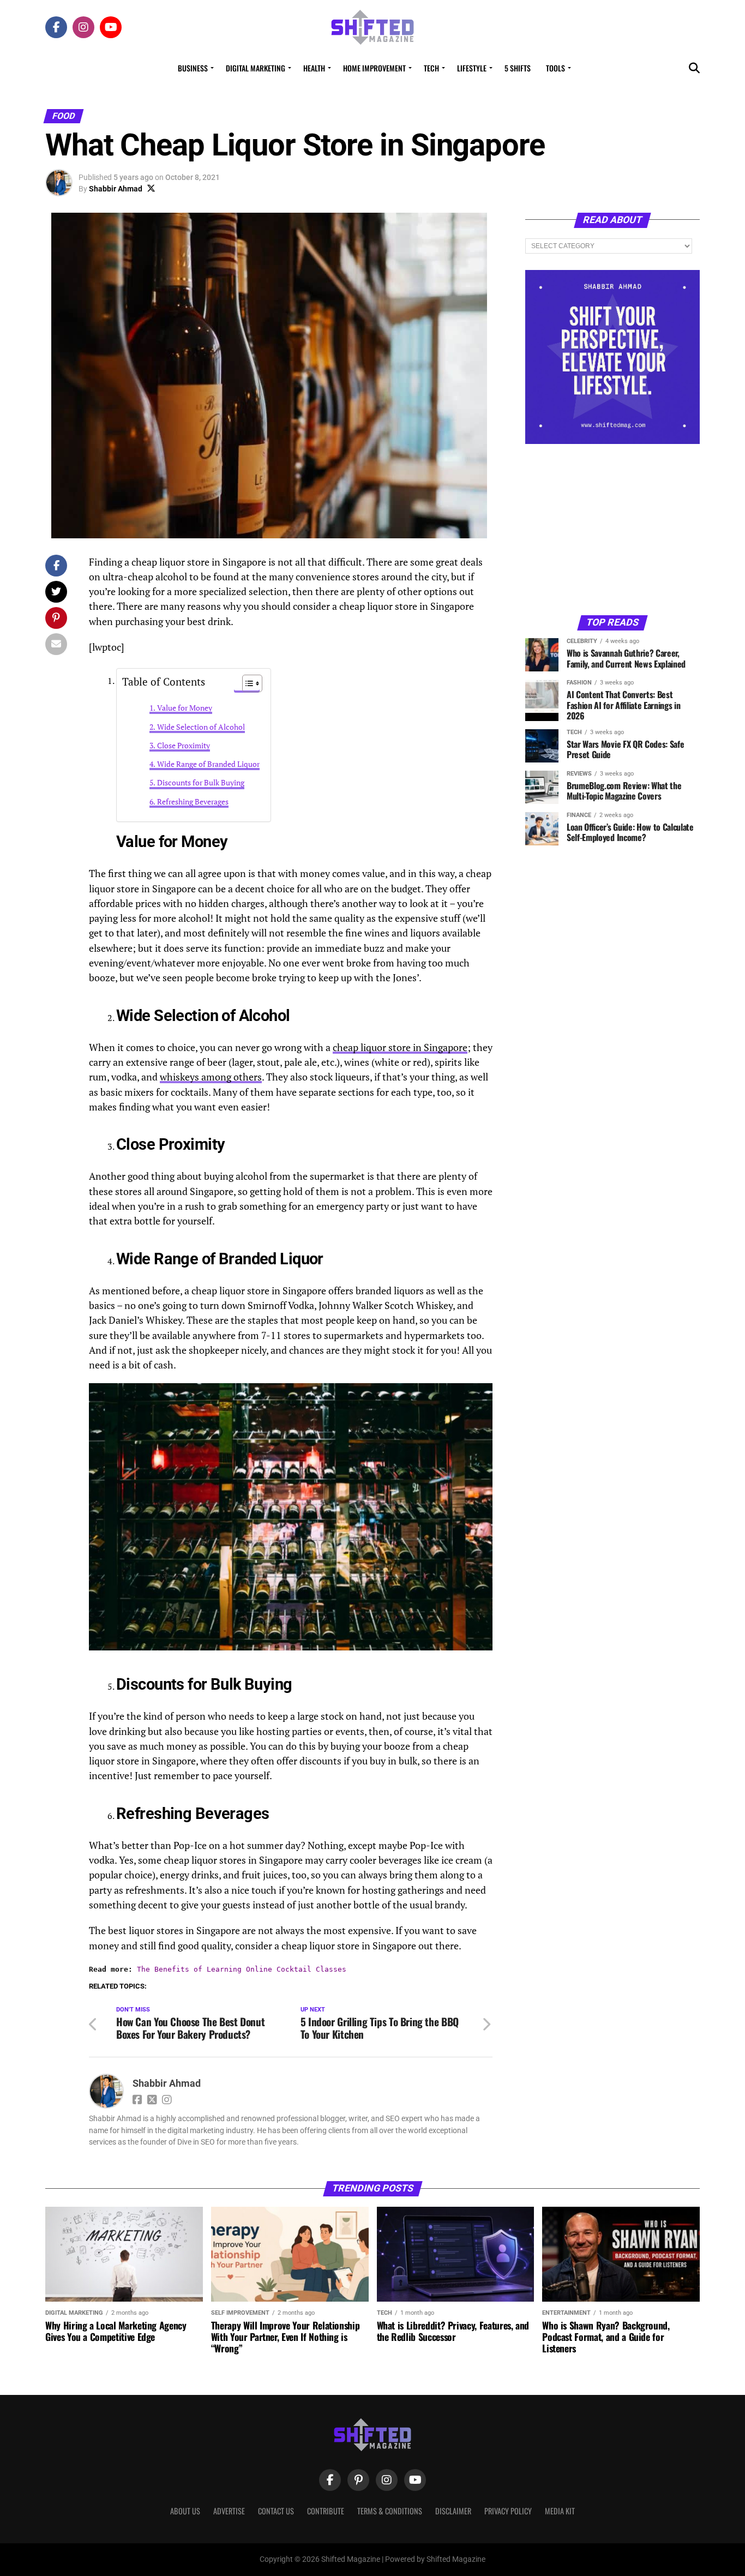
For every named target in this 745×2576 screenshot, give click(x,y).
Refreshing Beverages (193, 801)
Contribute (326, 2511)
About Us (185, 2511)
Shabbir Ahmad (116, 189)
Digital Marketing (256, 68)
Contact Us (276, 2511)
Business (193, 68)
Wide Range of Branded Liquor (208, 764)
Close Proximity (184, 745)
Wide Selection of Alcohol (201, 727)
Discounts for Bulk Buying (201, 782)
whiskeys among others (211, 1077)
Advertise (229, 2511)
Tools (555, 68)
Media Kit (560, 2511)
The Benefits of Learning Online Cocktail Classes (242, 1969)
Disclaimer (453, 2511)
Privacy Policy (508, 2511)
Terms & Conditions (390, 2511)
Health (314, 68)
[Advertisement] (612, 529)
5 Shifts (518, 68)
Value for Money (185, 708)
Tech (431, 68)
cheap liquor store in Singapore (400, 1047)
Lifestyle (472, 68)
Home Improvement (374, 68)
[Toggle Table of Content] (247, 683)
